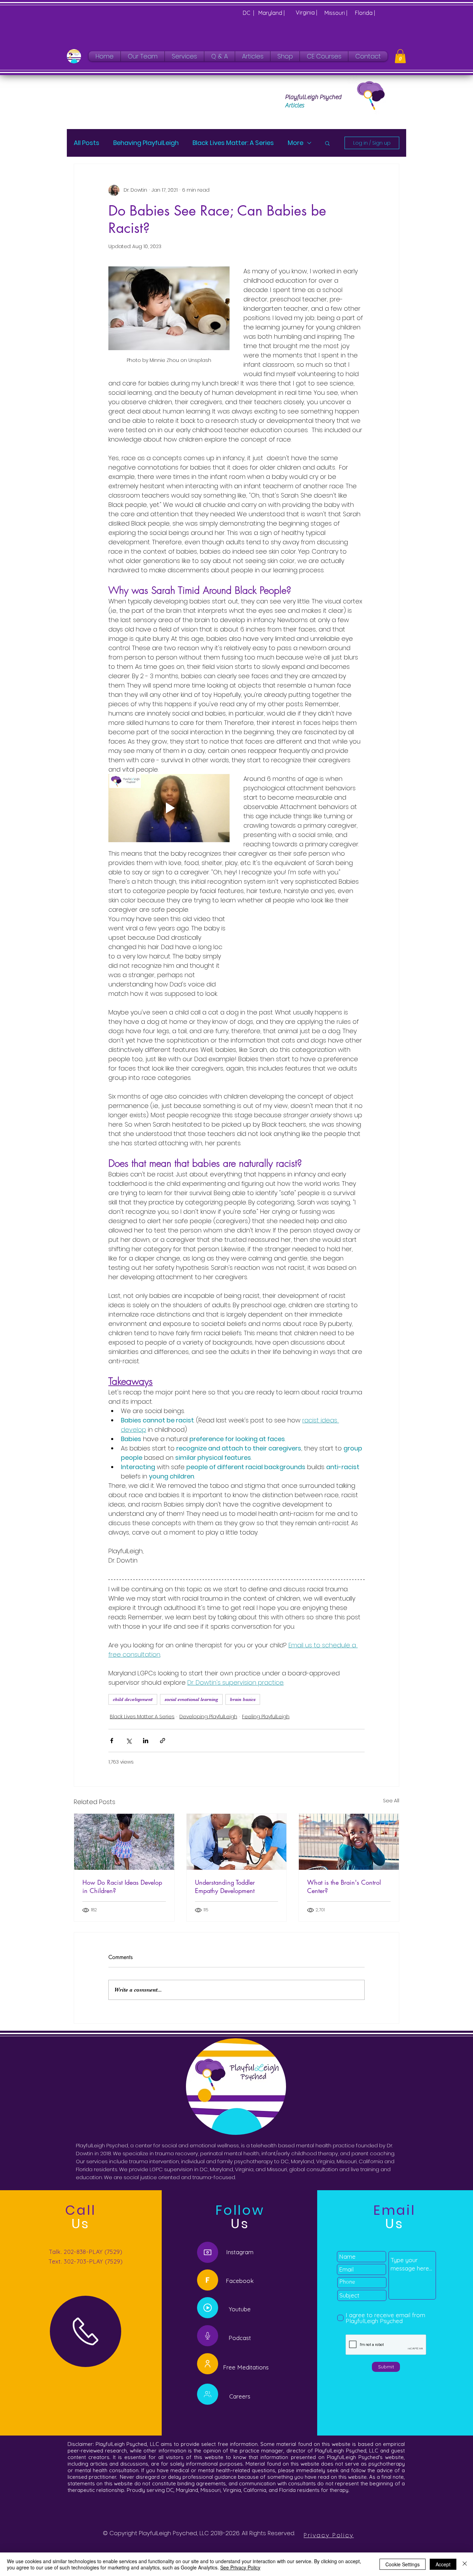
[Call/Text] (86, 2331)
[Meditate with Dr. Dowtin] (208, 2364)
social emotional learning (191, 1699)
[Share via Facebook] (112, 1741)
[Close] (465, 2564)
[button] (400, 56)
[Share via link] (163, 1741)
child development (133, 1699)
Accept (443, 2564)
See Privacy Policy (240, 2567)
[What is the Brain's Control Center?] (349, 1842)
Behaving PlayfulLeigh (146, 143)
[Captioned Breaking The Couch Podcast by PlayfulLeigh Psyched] (208, 2308)
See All (391, 1801)
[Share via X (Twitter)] (129, 1741)
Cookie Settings (403, 2564)
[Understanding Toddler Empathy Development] (237, 1842)
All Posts (87, 143)
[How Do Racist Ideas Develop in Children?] (124, 1842)
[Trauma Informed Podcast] (208, 2336)
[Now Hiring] (208, 2394)
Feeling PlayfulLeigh (266, 1717)
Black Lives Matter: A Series (233, 143)
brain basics (243, 1699)
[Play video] (169, 808)
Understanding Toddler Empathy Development (225, 1886)
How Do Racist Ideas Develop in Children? (122, 1886)
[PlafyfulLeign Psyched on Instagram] (208, 2252)
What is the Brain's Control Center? (344, 1886)
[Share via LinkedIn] (146, 1741)
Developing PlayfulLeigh (208, 1717)
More (296, 143)
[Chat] (208, 2280)
